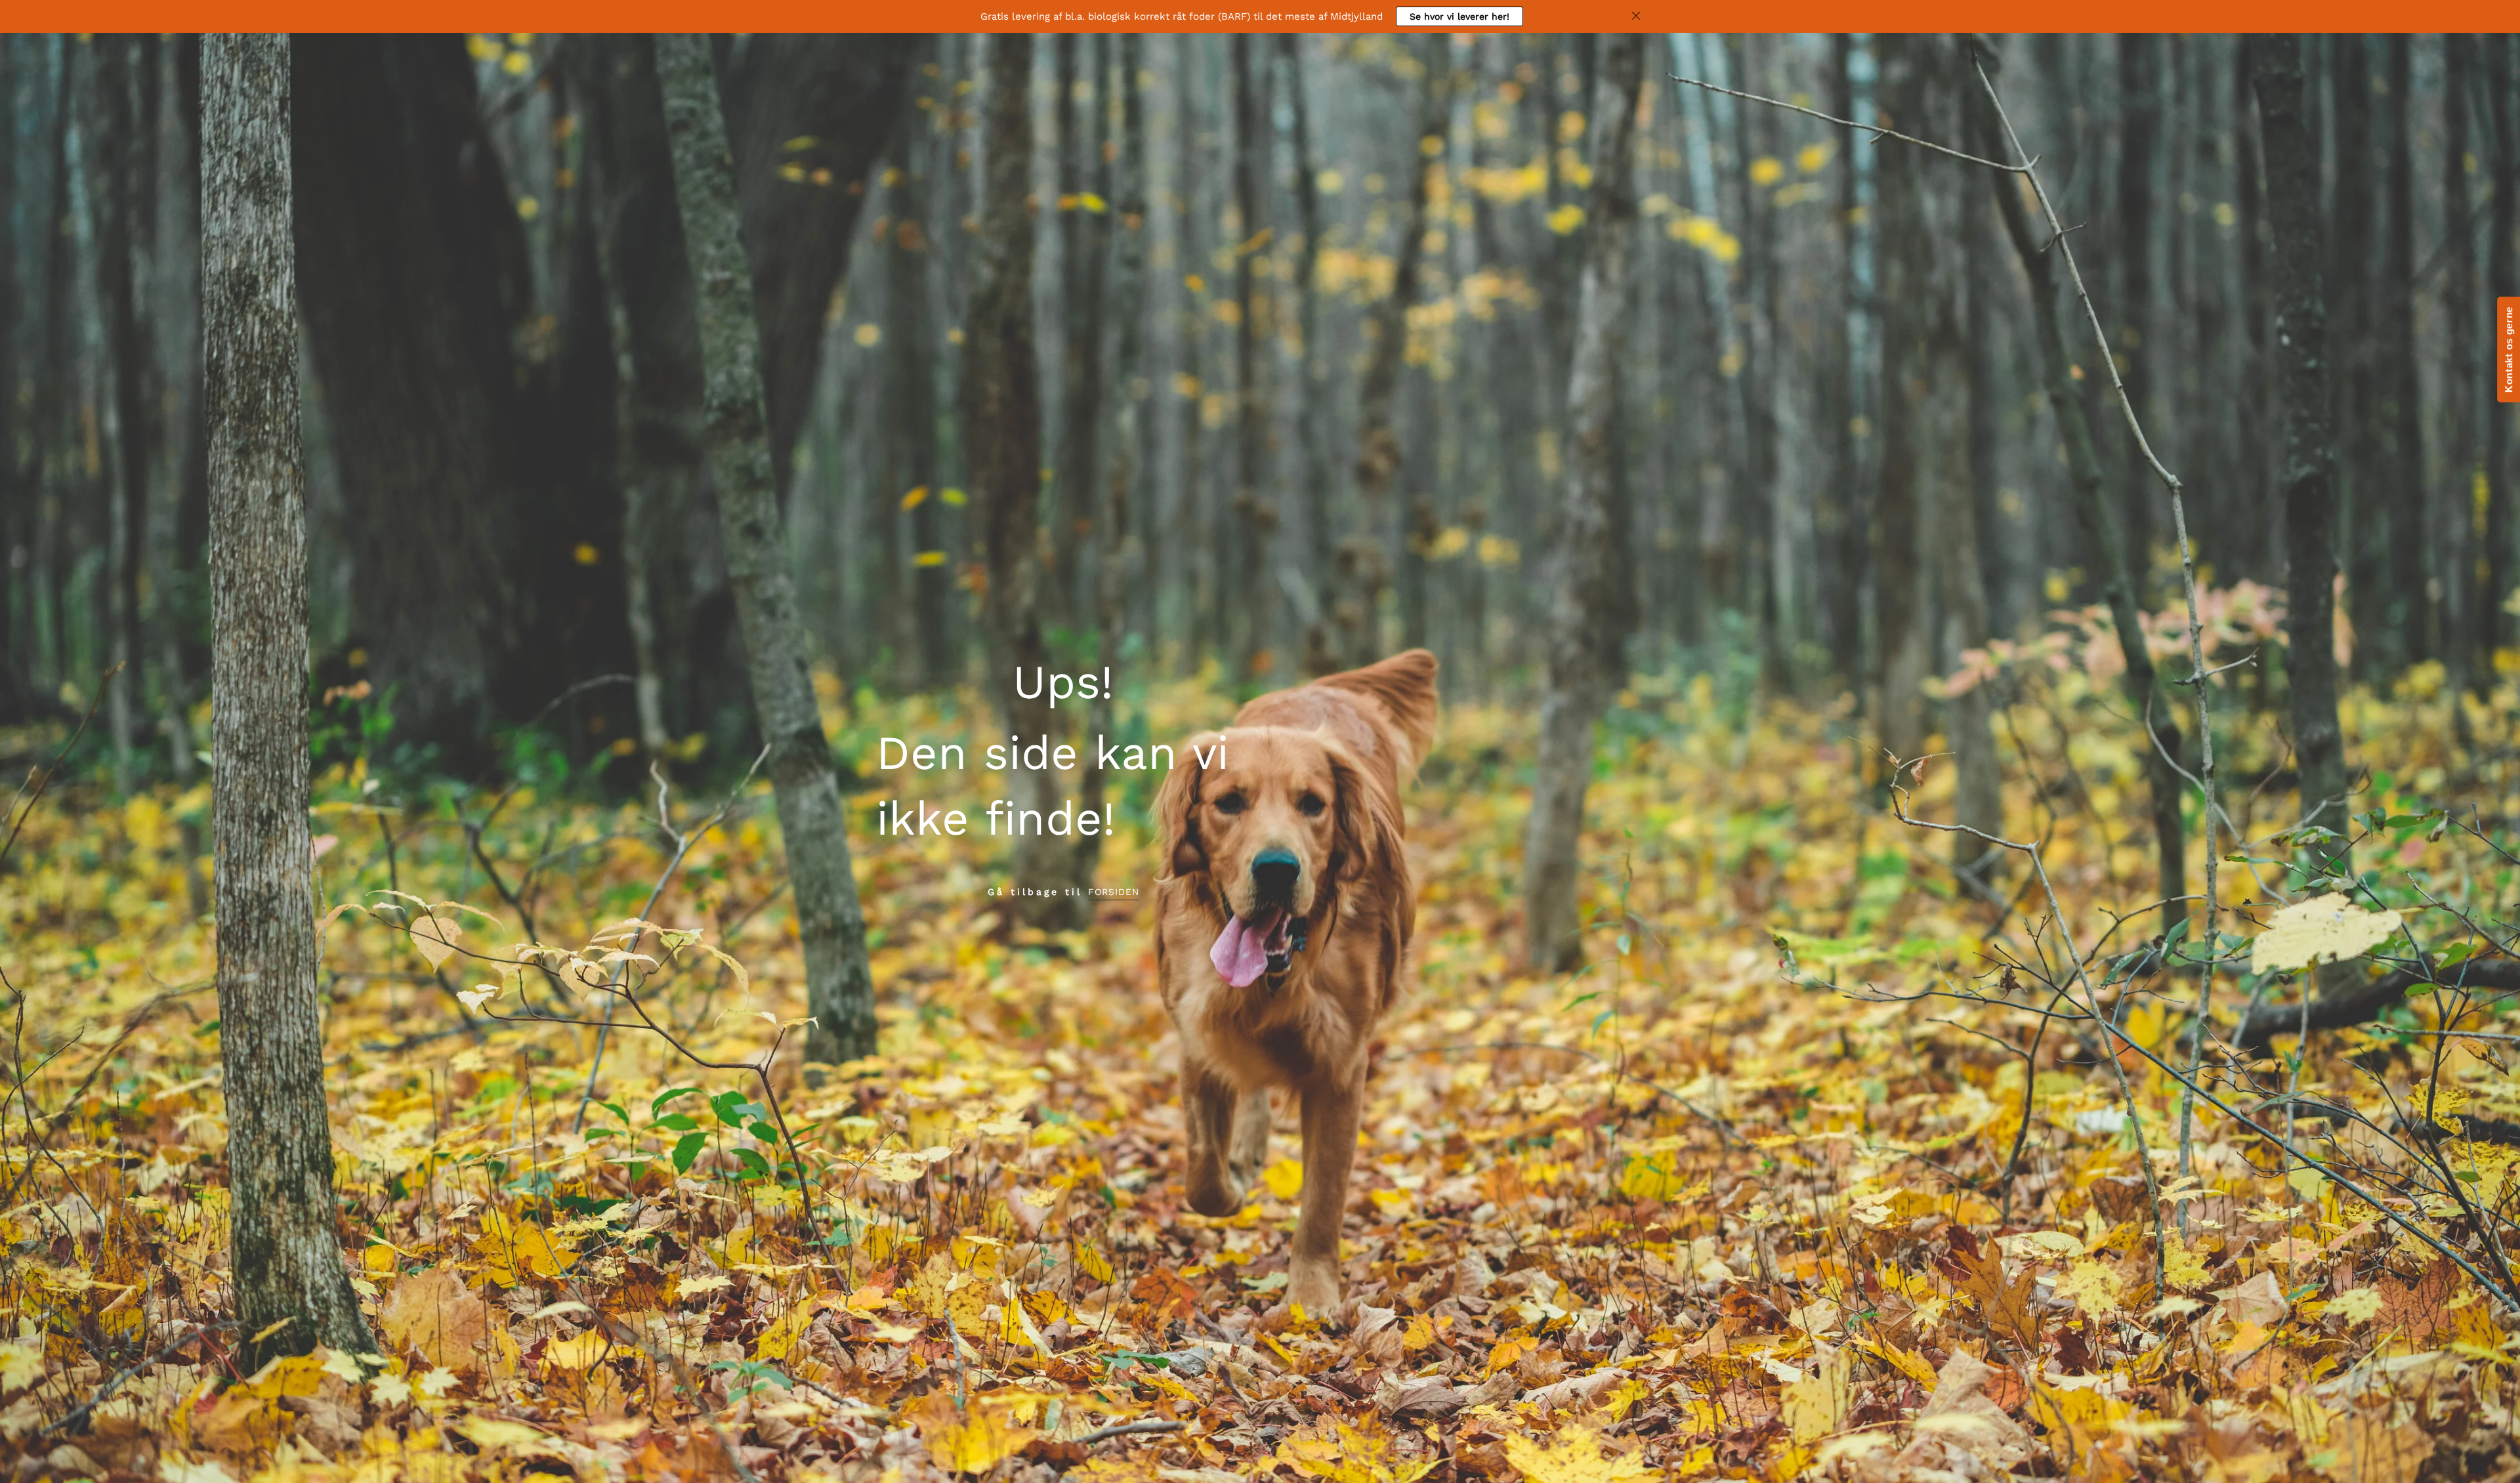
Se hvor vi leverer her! (1459, 16)
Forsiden (1114, 892)
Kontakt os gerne (2509, 349)
